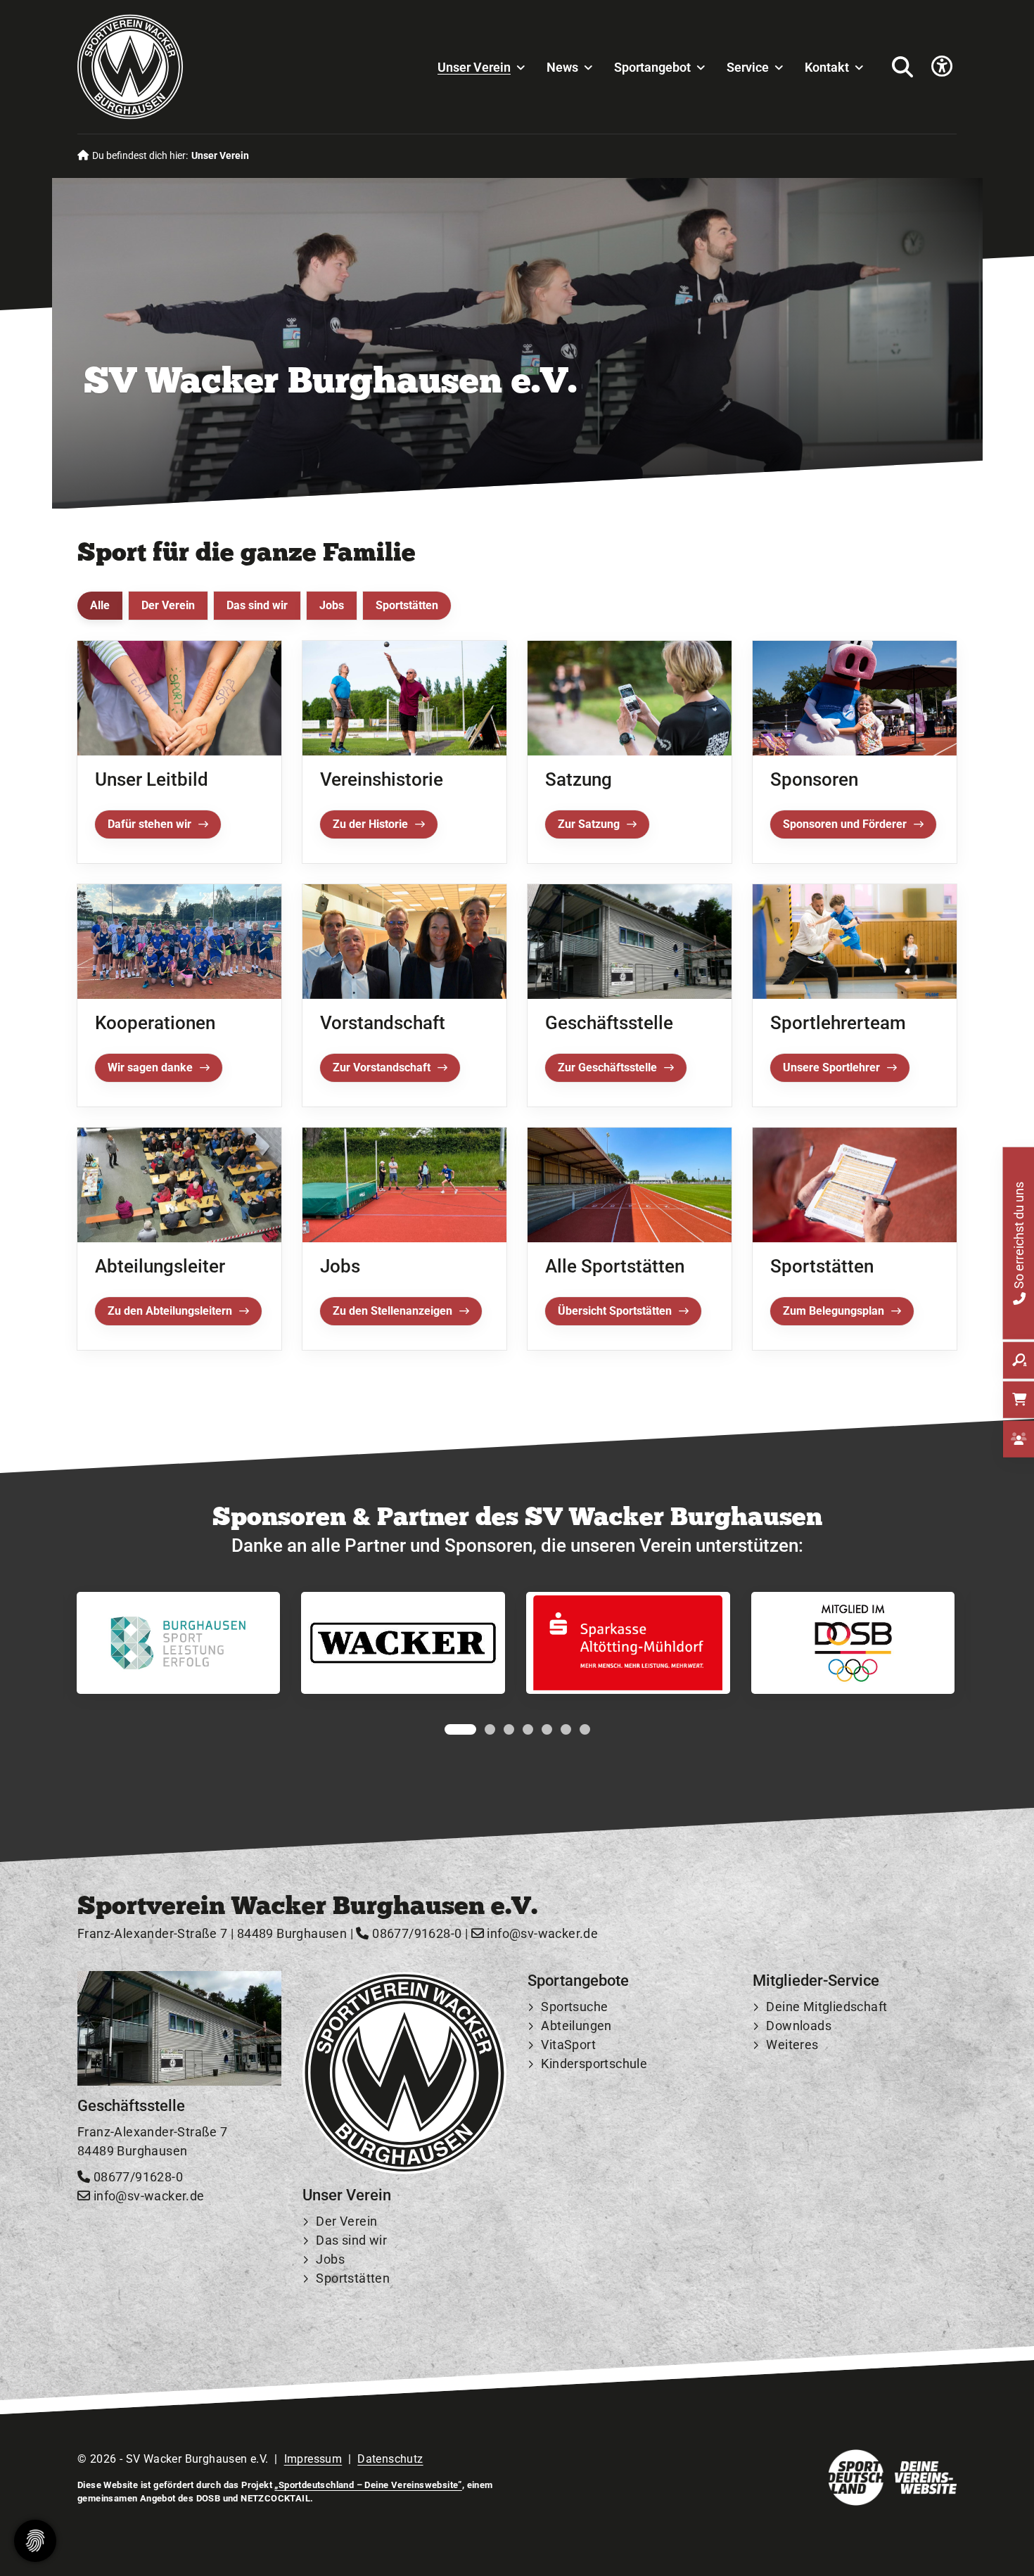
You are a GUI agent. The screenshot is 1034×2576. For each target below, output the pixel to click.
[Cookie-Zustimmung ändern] (35, 2541)
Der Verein (168, 605)
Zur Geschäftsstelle (607, 1067)
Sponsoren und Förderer (845, 824)
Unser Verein (474, 67)
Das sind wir (257, 605)
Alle (100, 605)
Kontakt (827, 67)
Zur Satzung (589, 824)
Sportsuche (574, 2007)
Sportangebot (652, 67)
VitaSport (568, 2045)
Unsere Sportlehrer (831, 1067)
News (562, 67)
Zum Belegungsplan (834, 1311)
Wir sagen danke (150, 1067)
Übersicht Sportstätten (615, 1311)
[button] (450, 1729)
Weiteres (792, 2045)
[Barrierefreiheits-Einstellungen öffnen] (942, 67)
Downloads (799, 2026)
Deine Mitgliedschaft (826, 2007)
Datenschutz (390, 2459)
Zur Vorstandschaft (382, 1067)
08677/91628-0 (415, 1934)
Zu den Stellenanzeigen (392, 1311)
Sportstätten (407, 605)
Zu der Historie (370, 824)
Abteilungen (576, 2026)
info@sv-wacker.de (541, 1934)
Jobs (332, 605)
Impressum (313, 2459)
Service (748, 67)
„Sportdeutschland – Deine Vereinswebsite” (368, 2485)
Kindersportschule (594, 2064)
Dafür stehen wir (149, 824)
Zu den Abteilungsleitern (170, 1311)
